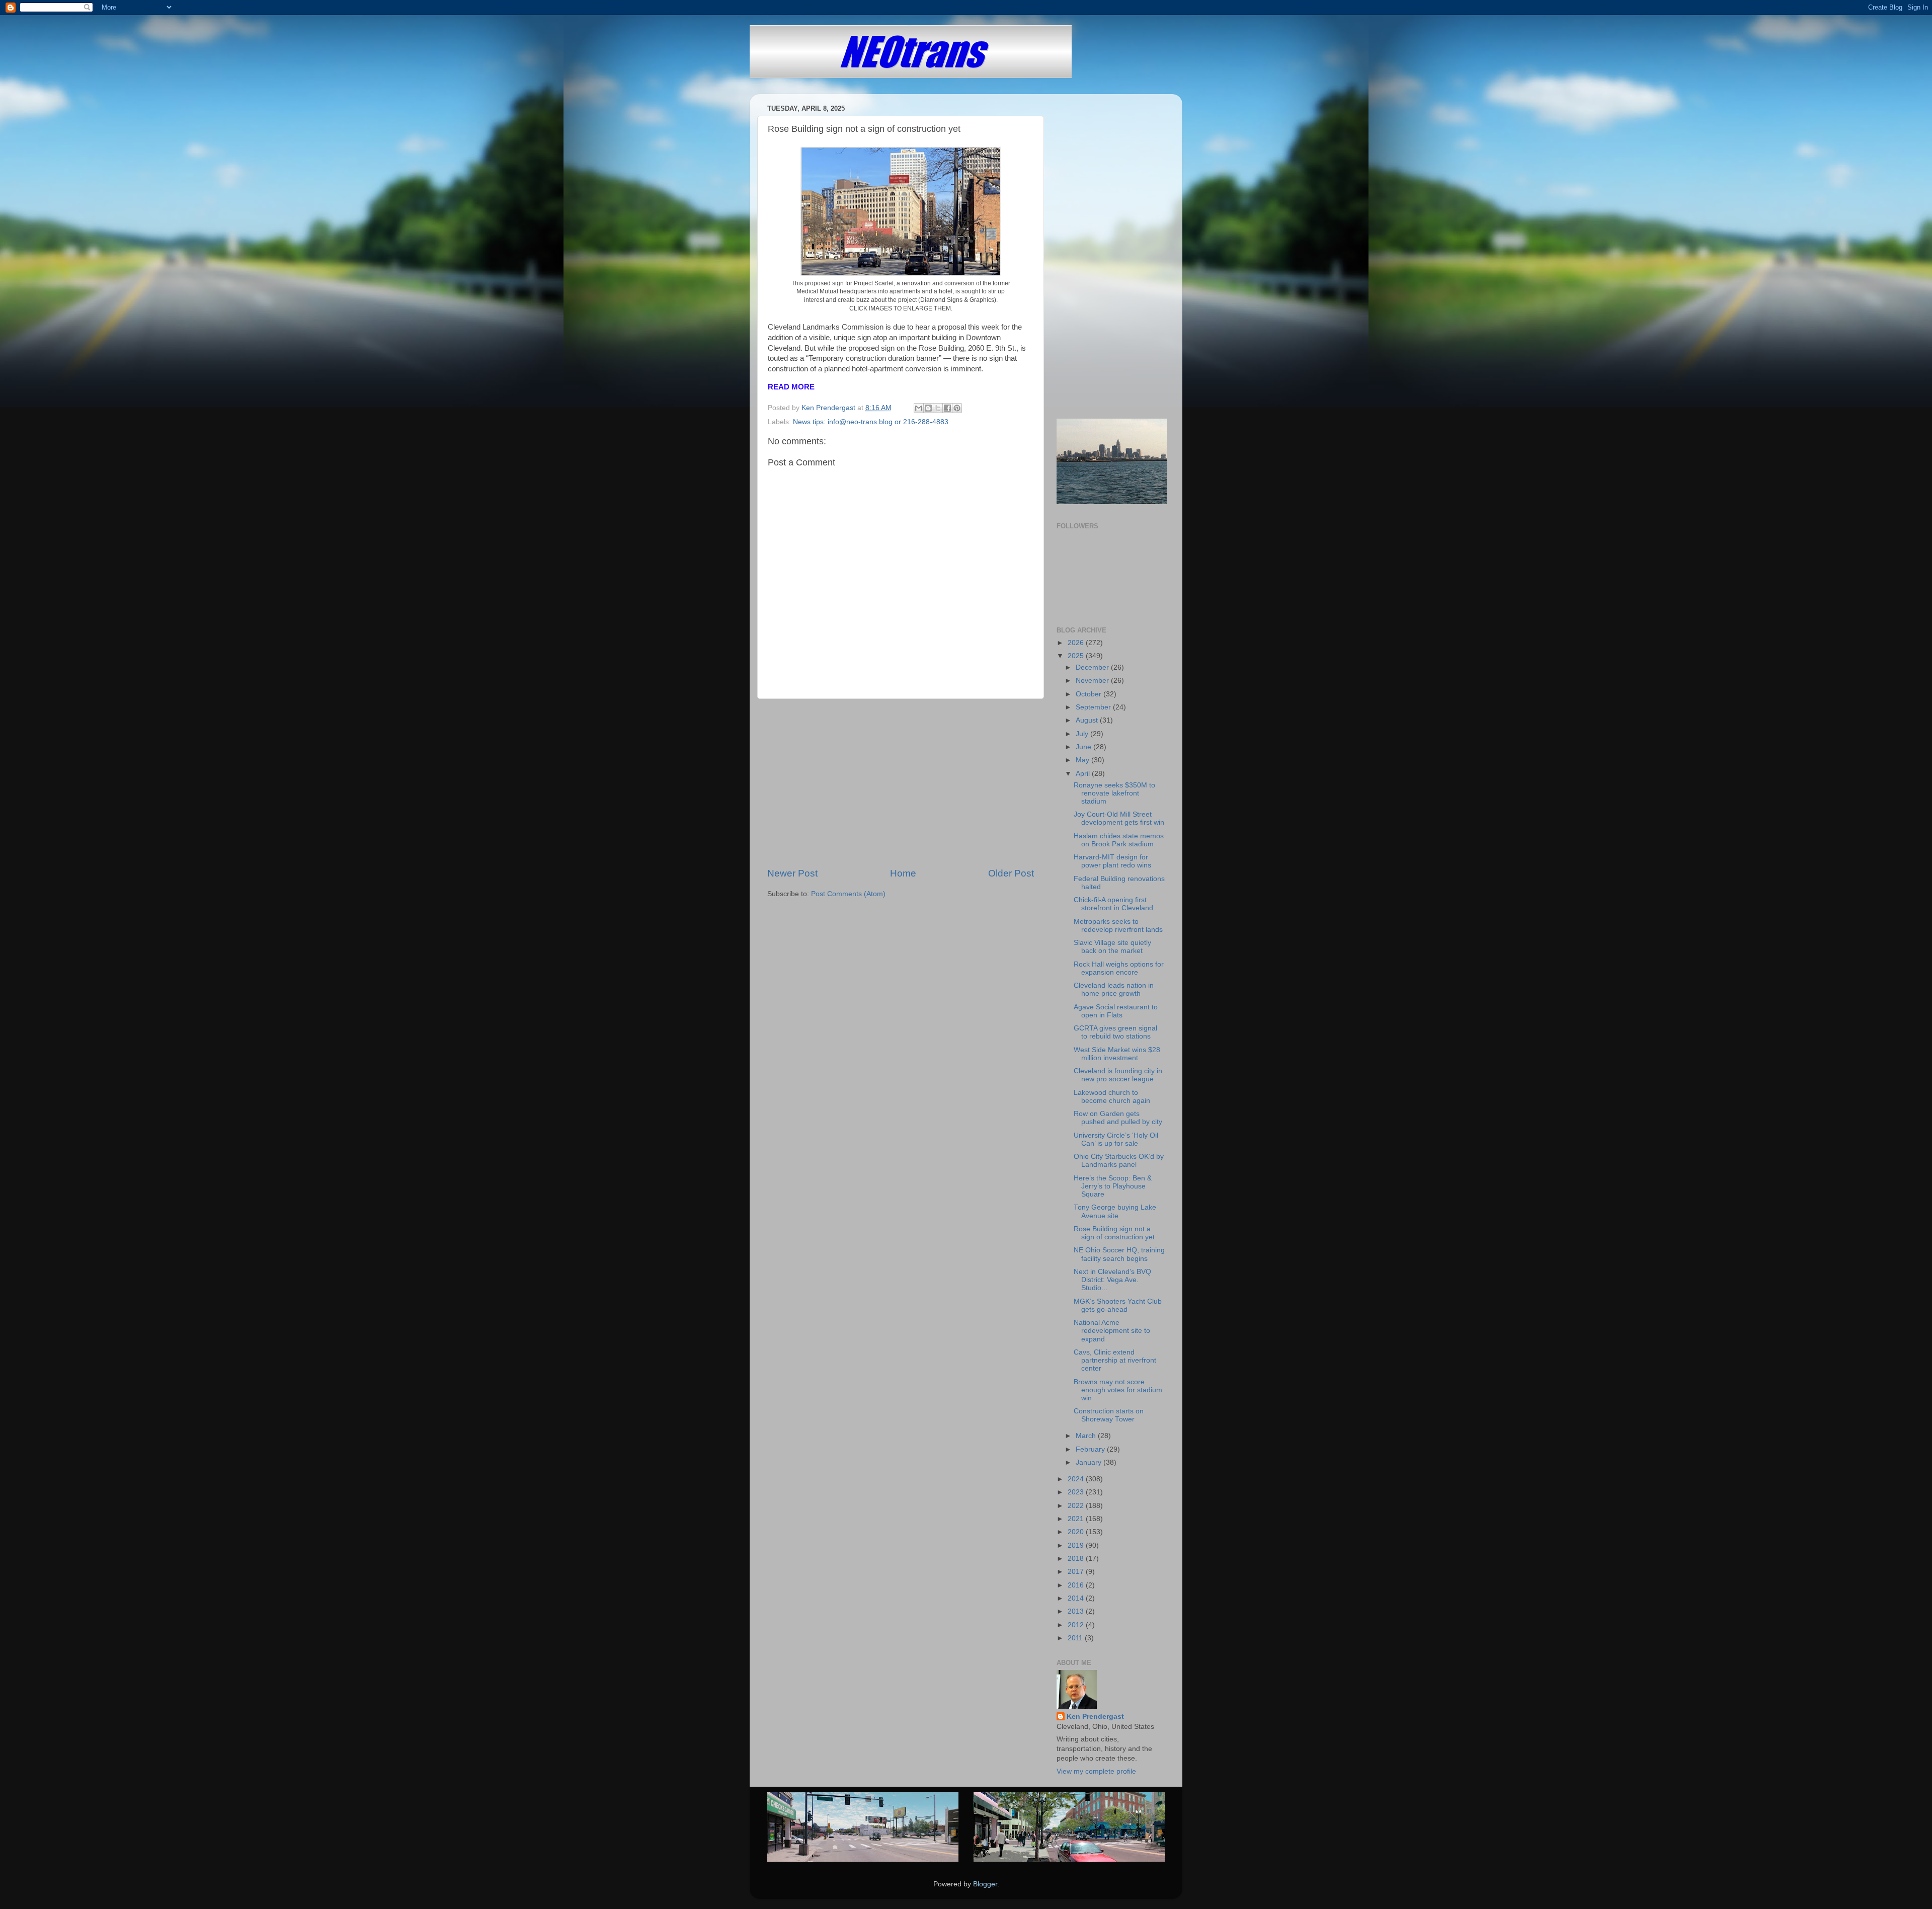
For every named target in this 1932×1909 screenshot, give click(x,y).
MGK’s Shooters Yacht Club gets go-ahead (1118, 1305)
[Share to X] (938, 408)
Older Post (1011, 873)
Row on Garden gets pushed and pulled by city (1118, 1118)
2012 (1077, 1625)
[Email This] (919, 408)
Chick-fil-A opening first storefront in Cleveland (1113, 904)
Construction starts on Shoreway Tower (1109, 1415)
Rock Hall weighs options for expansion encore (1119, 968)
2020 (1077, 1532)
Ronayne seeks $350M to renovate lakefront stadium (1114, 793)
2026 (1077, 643)
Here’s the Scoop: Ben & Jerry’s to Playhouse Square (1113, 1186)
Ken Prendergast (1095, 1717)
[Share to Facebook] (947, 408)
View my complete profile (1096, 1771)
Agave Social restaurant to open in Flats (1116, 1011)
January (1090, 1462)
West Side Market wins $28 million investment (1117, 1054)
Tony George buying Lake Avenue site (1115, 1211)
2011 (1076, 1638)
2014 (1077, 1598)
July (1083, 734)
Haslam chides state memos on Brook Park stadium (1119, 840)
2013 (1077, 1611)
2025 (1077, 656)
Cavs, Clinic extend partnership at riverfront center (1115, 1360)
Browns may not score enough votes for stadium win (1118, 1390)
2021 (1077, 1519)
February (1091, 1449)
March (1087, 1436)
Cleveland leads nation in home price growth (1114, 989)
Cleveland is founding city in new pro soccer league (1118, 1075)
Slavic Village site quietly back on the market (1112, 947)
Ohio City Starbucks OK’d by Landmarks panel (1119, 1161)
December (1093, 667)
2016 (1077, 1585)
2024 (1077, 1479)
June (1084, 747)
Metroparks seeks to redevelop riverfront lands (1118, 926)
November (1093, 681)
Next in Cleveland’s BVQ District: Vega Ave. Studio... (1112, 1280)
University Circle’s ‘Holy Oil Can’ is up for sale (1116, 1139)
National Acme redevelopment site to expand (1112, 1331)
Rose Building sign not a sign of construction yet (1114, 1233)
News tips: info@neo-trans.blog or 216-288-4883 (871, 422)
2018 (1077, 1559)
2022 (1077, 1506)
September (1094, 707)
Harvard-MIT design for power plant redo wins (1112, 861)
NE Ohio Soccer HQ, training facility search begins (1119, 1254)
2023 (1077, 1492)
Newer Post (792, 873)
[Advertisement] (901, 783)
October (1090, 694)
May (1083, 760)
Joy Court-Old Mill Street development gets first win (1119, 818)
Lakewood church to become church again (1112, 1097)
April (1084, 774)
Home (903, 873)
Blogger (985, 1884)
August (1088, 720)
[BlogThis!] (928, 408)
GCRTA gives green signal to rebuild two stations (1115, 1032)
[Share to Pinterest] (957, 408)
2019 (1077, 1545)
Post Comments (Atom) (848, 894)
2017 (1077, 1572)
